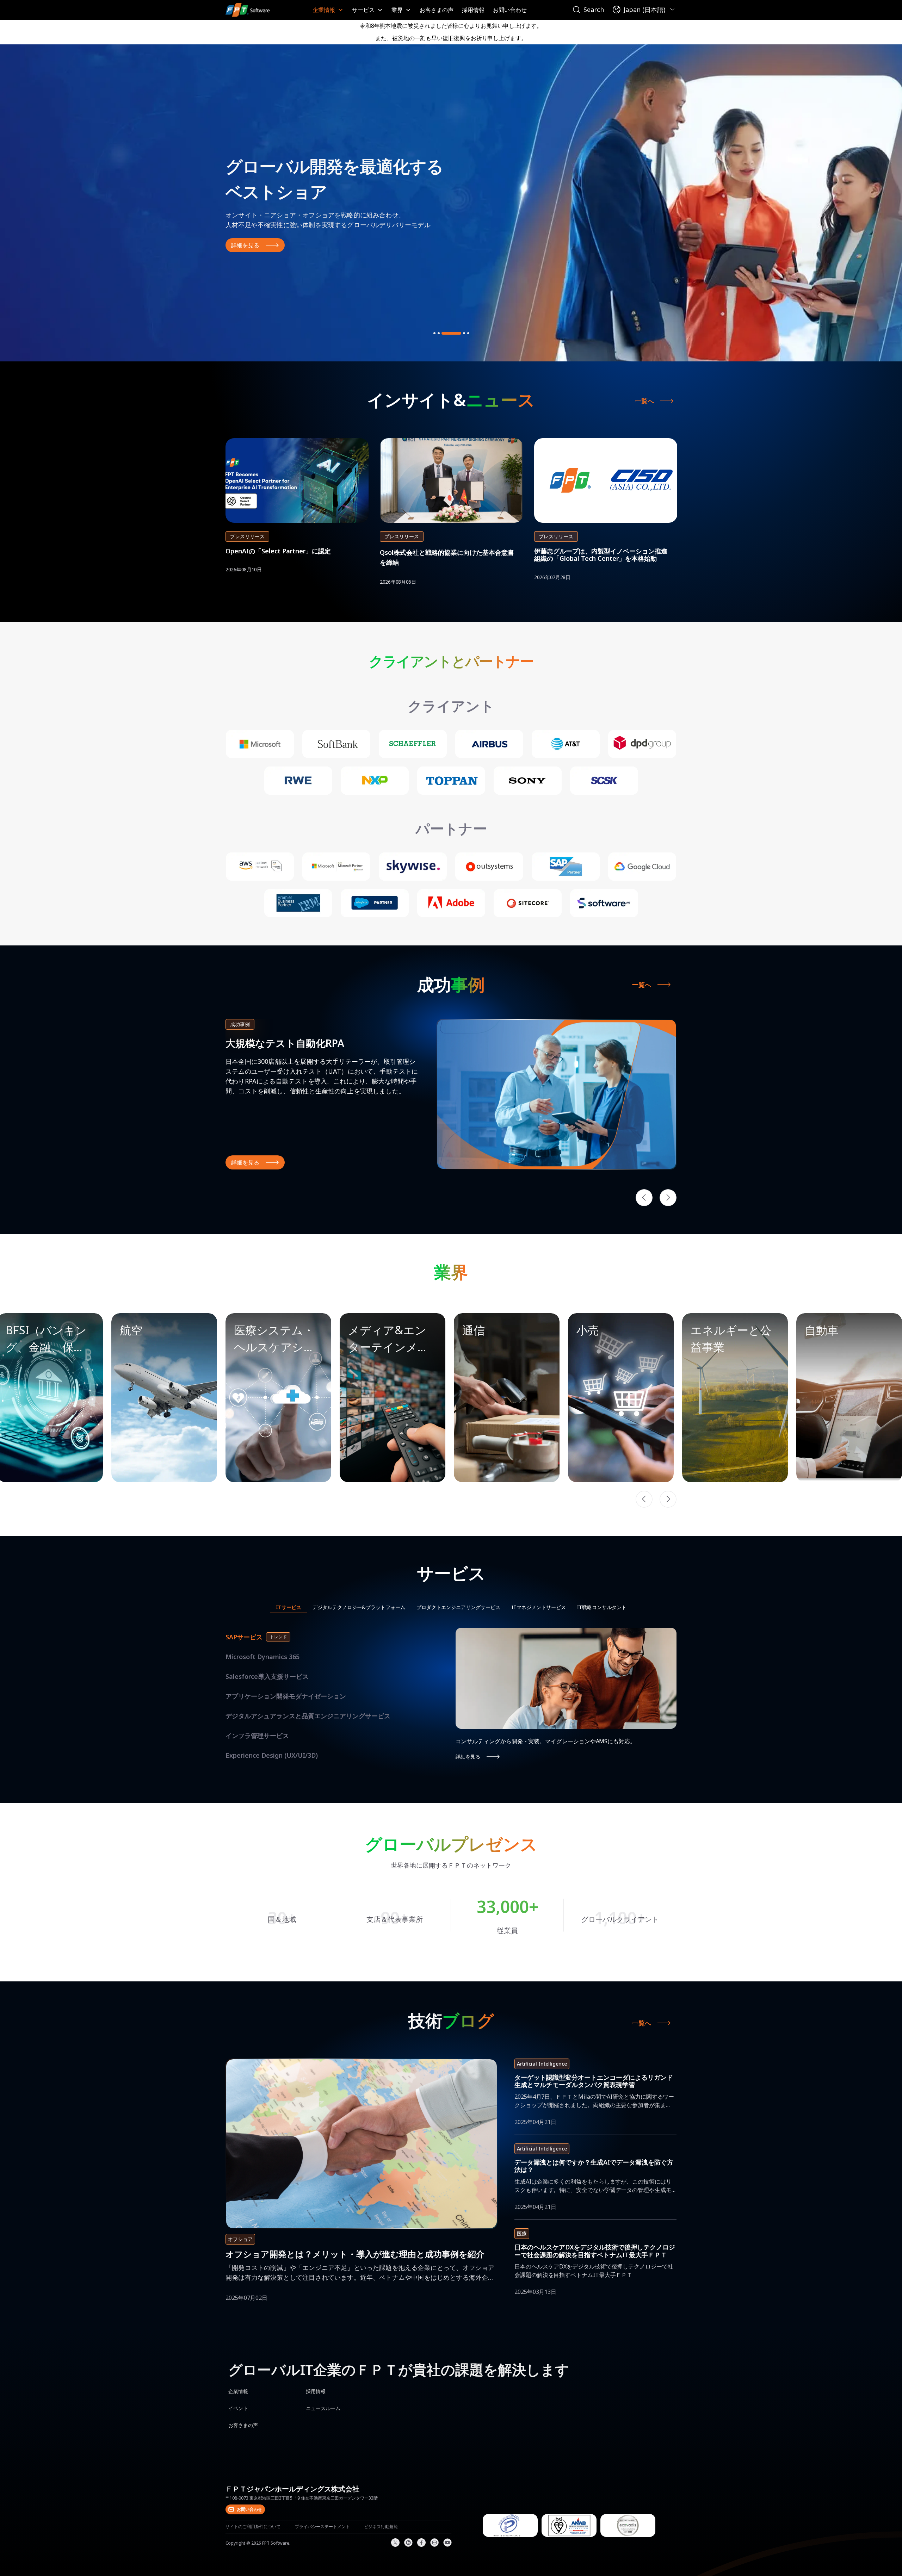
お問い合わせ (510, 10)
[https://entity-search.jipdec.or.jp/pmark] (510, 2535)
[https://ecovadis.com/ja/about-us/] (628, 2535)
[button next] (668, 1499)
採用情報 (473, 10)
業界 (397, 10)
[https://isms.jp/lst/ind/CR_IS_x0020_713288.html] (569, 2535)
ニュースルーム (323, 2408)
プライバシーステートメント (322, 2527)
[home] (248, 10)
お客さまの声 (437, 10)
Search (594, 10)
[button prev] (644, 1499)
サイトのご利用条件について (253, 2527)
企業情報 (324, 10)
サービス (363, 10)
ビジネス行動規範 (381, 2527)
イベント (238, 2408)
